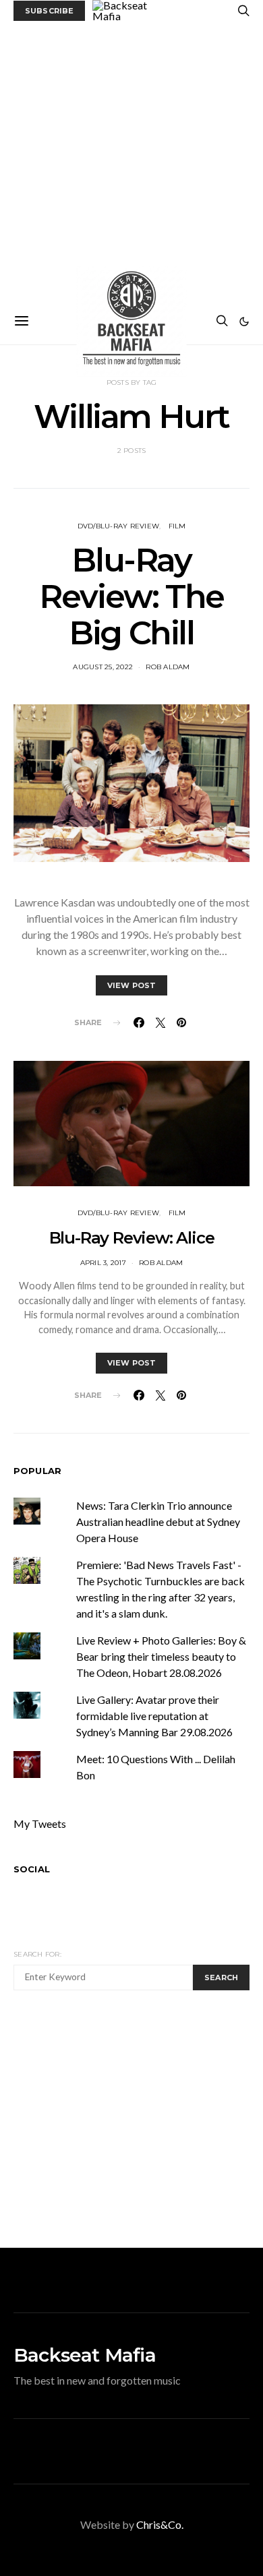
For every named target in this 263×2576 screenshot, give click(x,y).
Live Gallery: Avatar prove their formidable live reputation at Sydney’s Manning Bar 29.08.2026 (154, 1716)
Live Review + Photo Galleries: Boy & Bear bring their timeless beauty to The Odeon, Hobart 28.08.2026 (161, 1656)
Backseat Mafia (85, 2355)
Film (177, 526)
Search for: (37, 1954)
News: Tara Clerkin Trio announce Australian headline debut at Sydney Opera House (158, 1522)
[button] (244, 321)
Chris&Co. (160, 2524)
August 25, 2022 (103, 667)
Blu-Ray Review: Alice (132, 1238)
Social (32, 1869)
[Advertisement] (131, 160)
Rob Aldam (168, 667)
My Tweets (40, 1823)
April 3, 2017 (103, 1263)
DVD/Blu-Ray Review (119, 526)
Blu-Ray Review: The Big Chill (131, 596)
